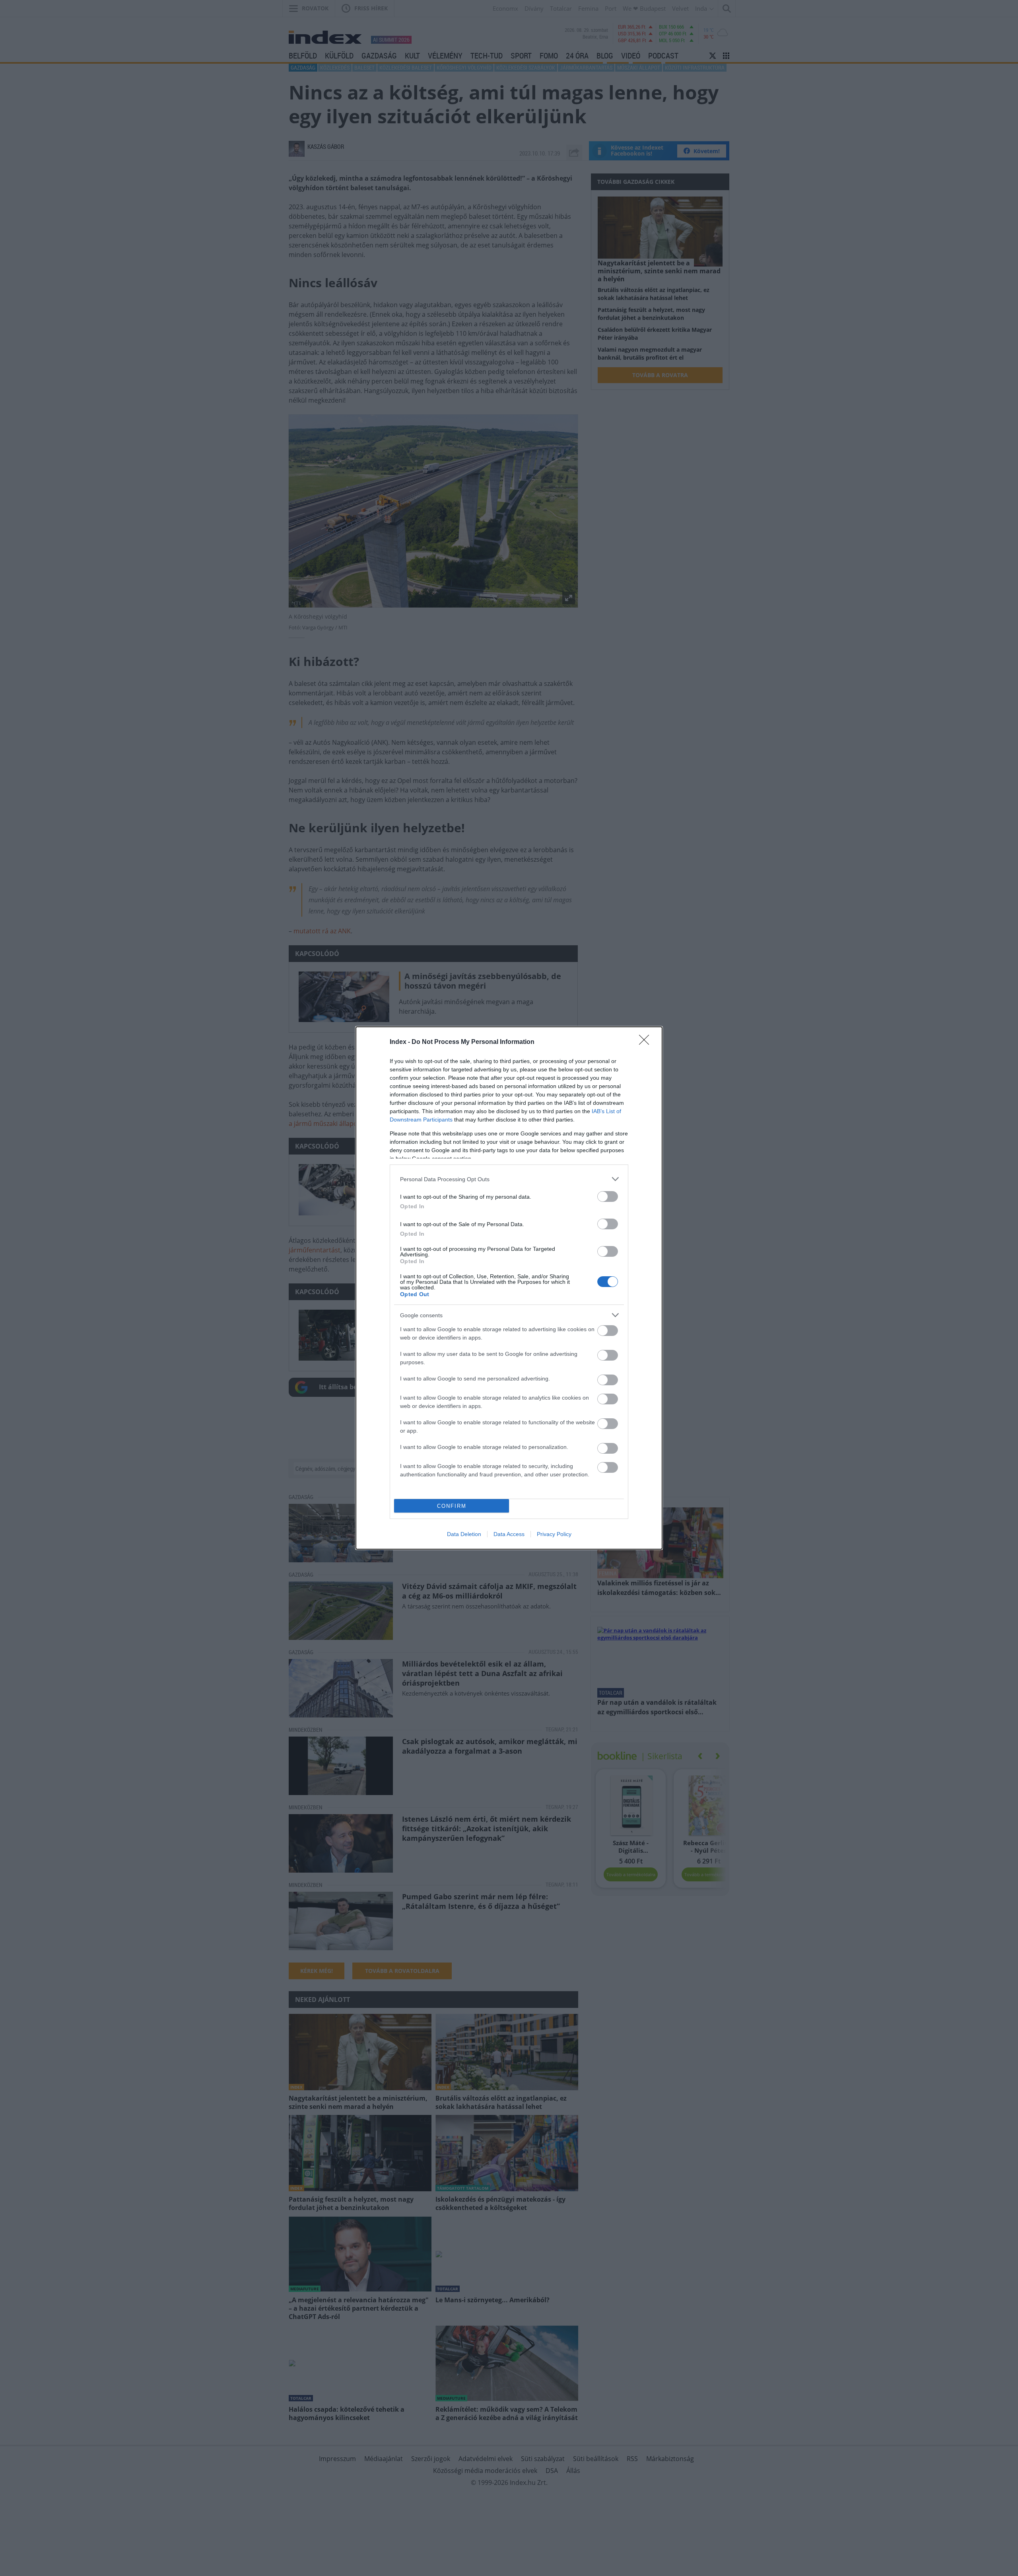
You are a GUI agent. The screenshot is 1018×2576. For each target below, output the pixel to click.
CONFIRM (452, 1506)
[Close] (647, 1042)
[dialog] (509, 1288)
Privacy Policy (554, 1534)
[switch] (608, 1196)
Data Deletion (464, 1534)
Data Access (509, 1534)
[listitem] (509, 1179)
